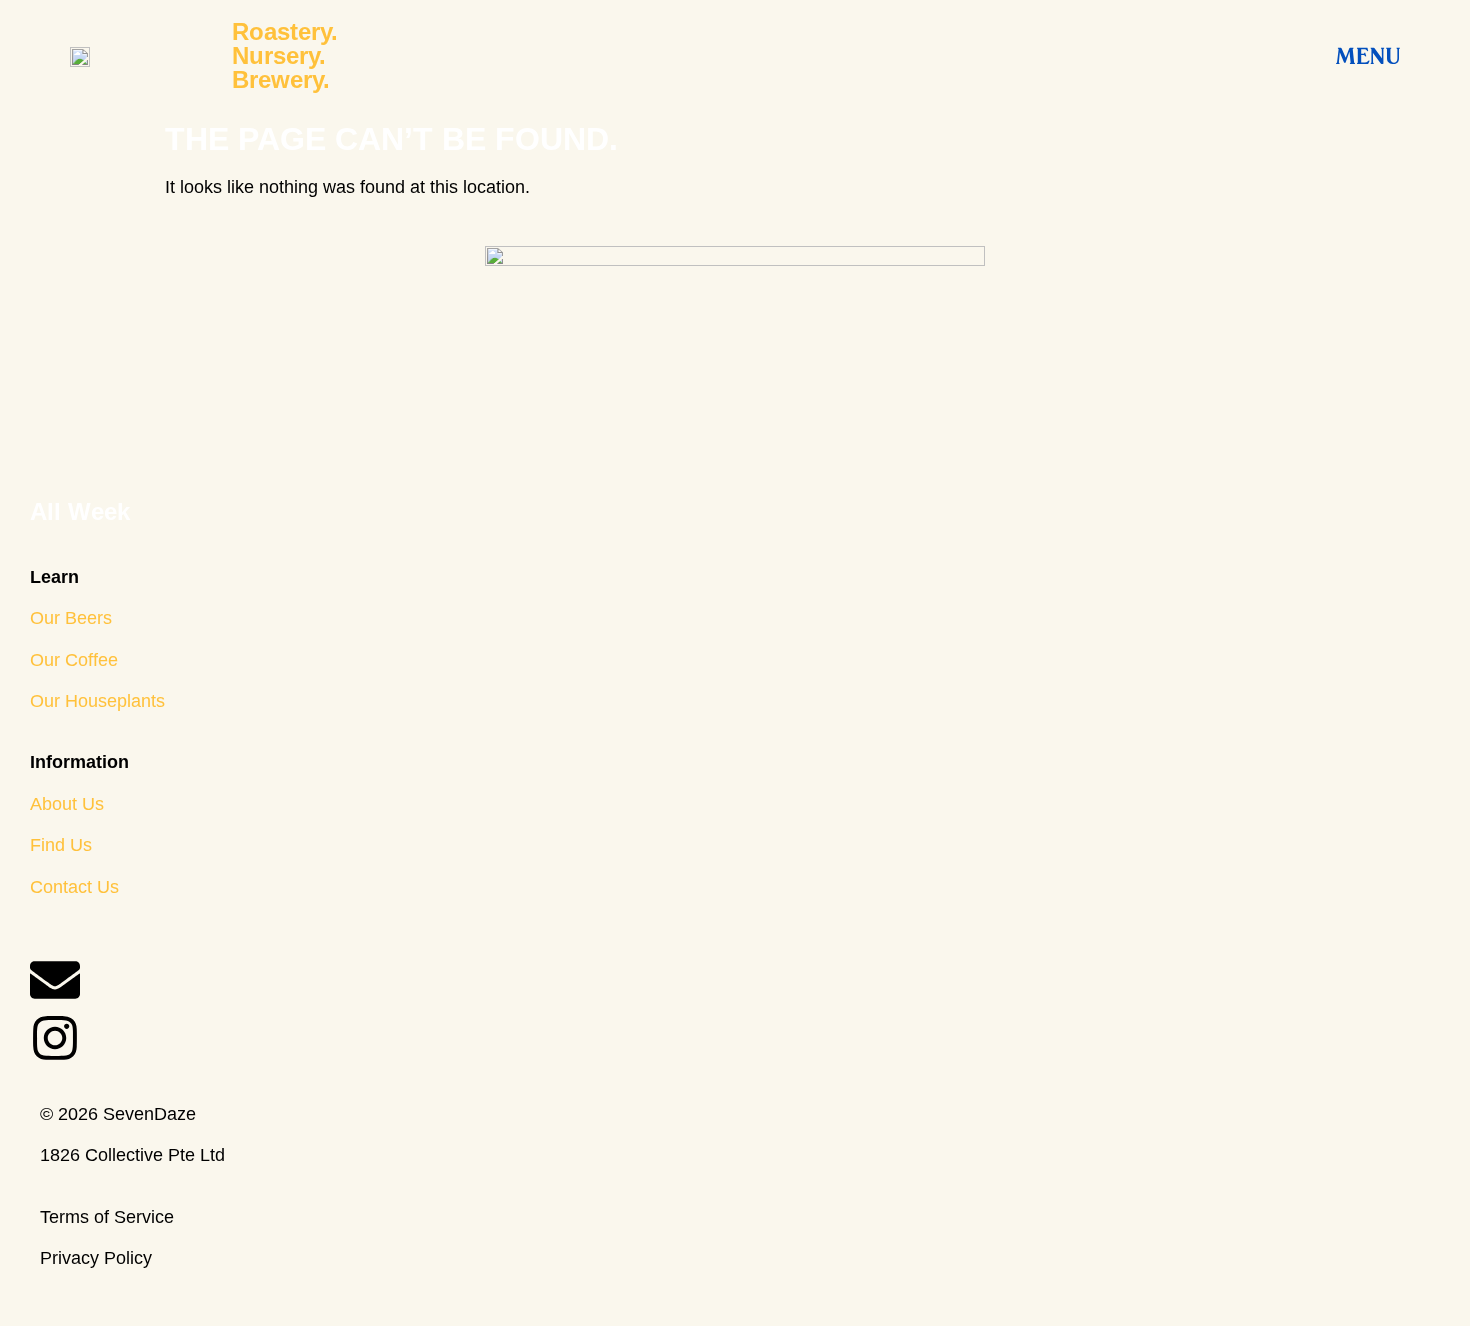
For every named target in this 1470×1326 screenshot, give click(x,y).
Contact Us (74, 887)
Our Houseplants (97, 701)
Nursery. (279, 55)
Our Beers (71, 618)
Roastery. (285, 31)
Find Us (61, 845)
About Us (67, 804)
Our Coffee (74, 660)
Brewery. (281, 79)
